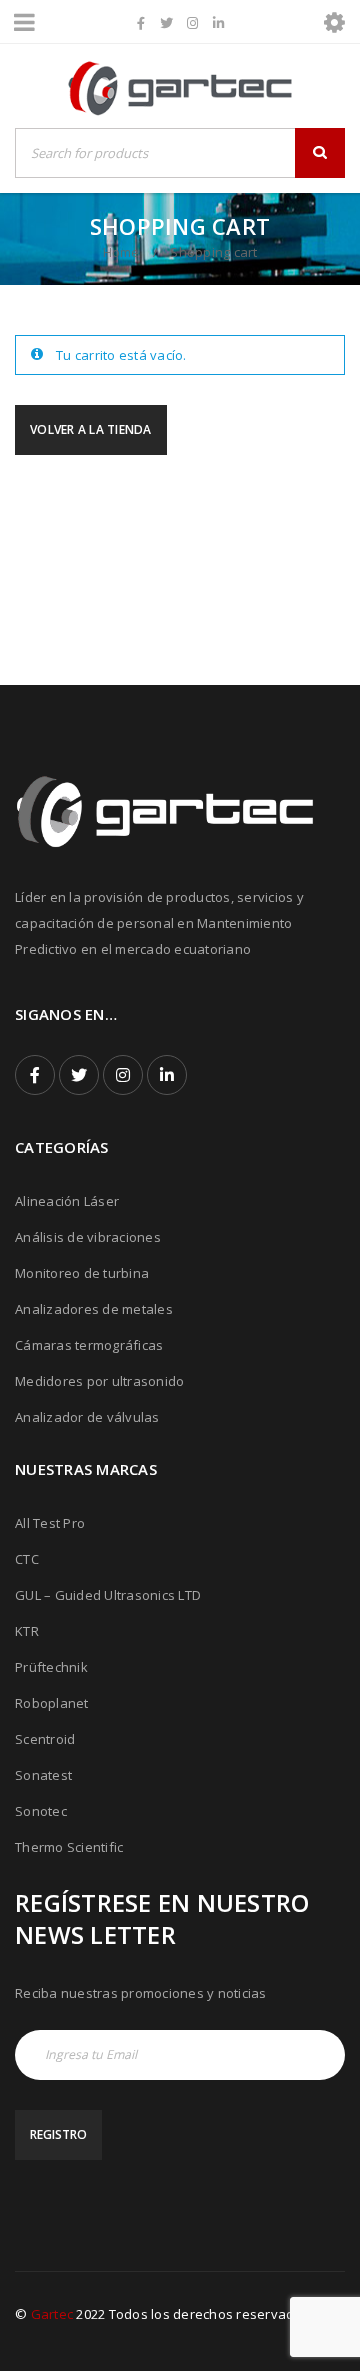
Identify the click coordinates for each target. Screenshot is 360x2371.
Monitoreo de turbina (82, 1273)
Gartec (52, 2314)
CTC (27, 1559)
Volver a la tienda (91, 429)
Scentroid (45, 1739)
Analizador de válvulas (87, 1417)
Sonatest (43, 1775)
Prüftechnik (51, 1667)
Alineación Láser (67, 1201)
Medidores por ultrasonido (99, 1381)
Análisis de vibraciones (88, 1237)
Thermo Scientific (69, 1847)
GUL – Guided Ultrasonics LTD (108, 1595)
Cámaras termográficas (89, 1345)
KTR (27, 1631)
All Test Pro (50, 1523)
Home (121, 252)
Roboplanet (52, 1703)
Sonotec (41, 1811)
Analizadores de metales (94, 1309)
